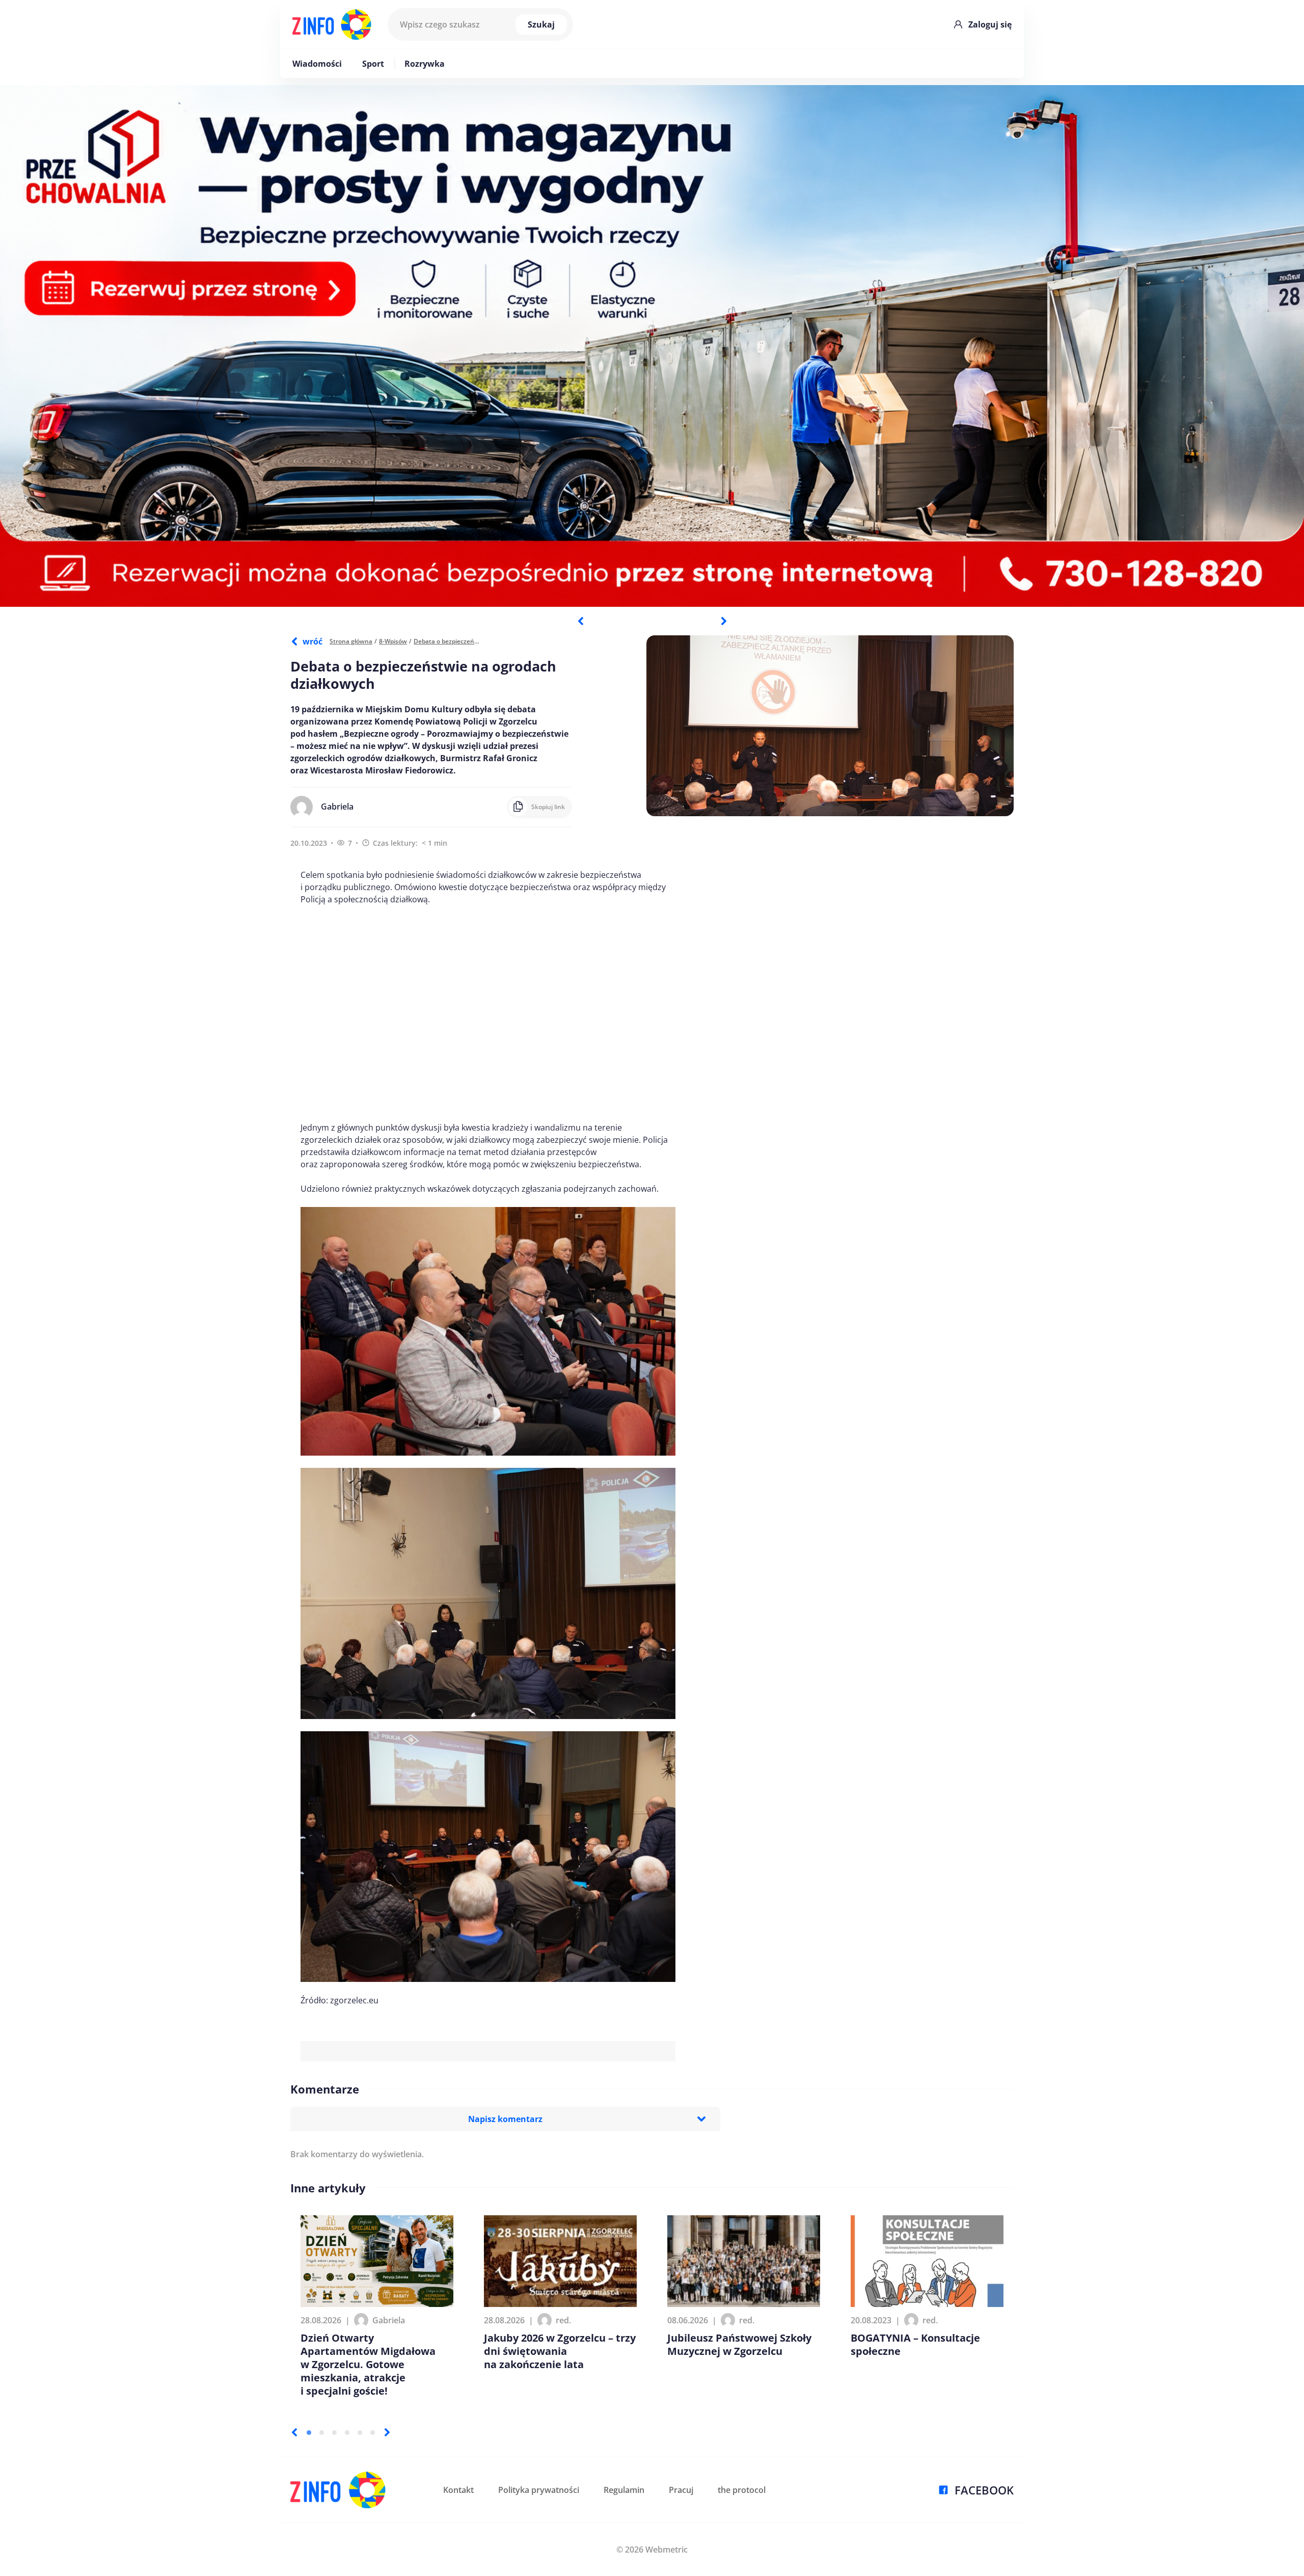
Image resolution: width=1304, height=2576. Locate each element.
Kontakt (458, 2490)
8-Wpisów (393, 641)
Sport (373, 64)
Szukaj (541, 24)
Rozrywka (425, 64)
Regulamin (624, 2490)
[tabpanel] (652, 346)
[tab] (309, 2433)
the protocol (742, 2490)
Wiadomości (317, 64)
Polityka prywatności (539, 2490)
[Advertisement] (488, 1013)
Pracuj (681, 2490)
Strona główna (351, 641)
